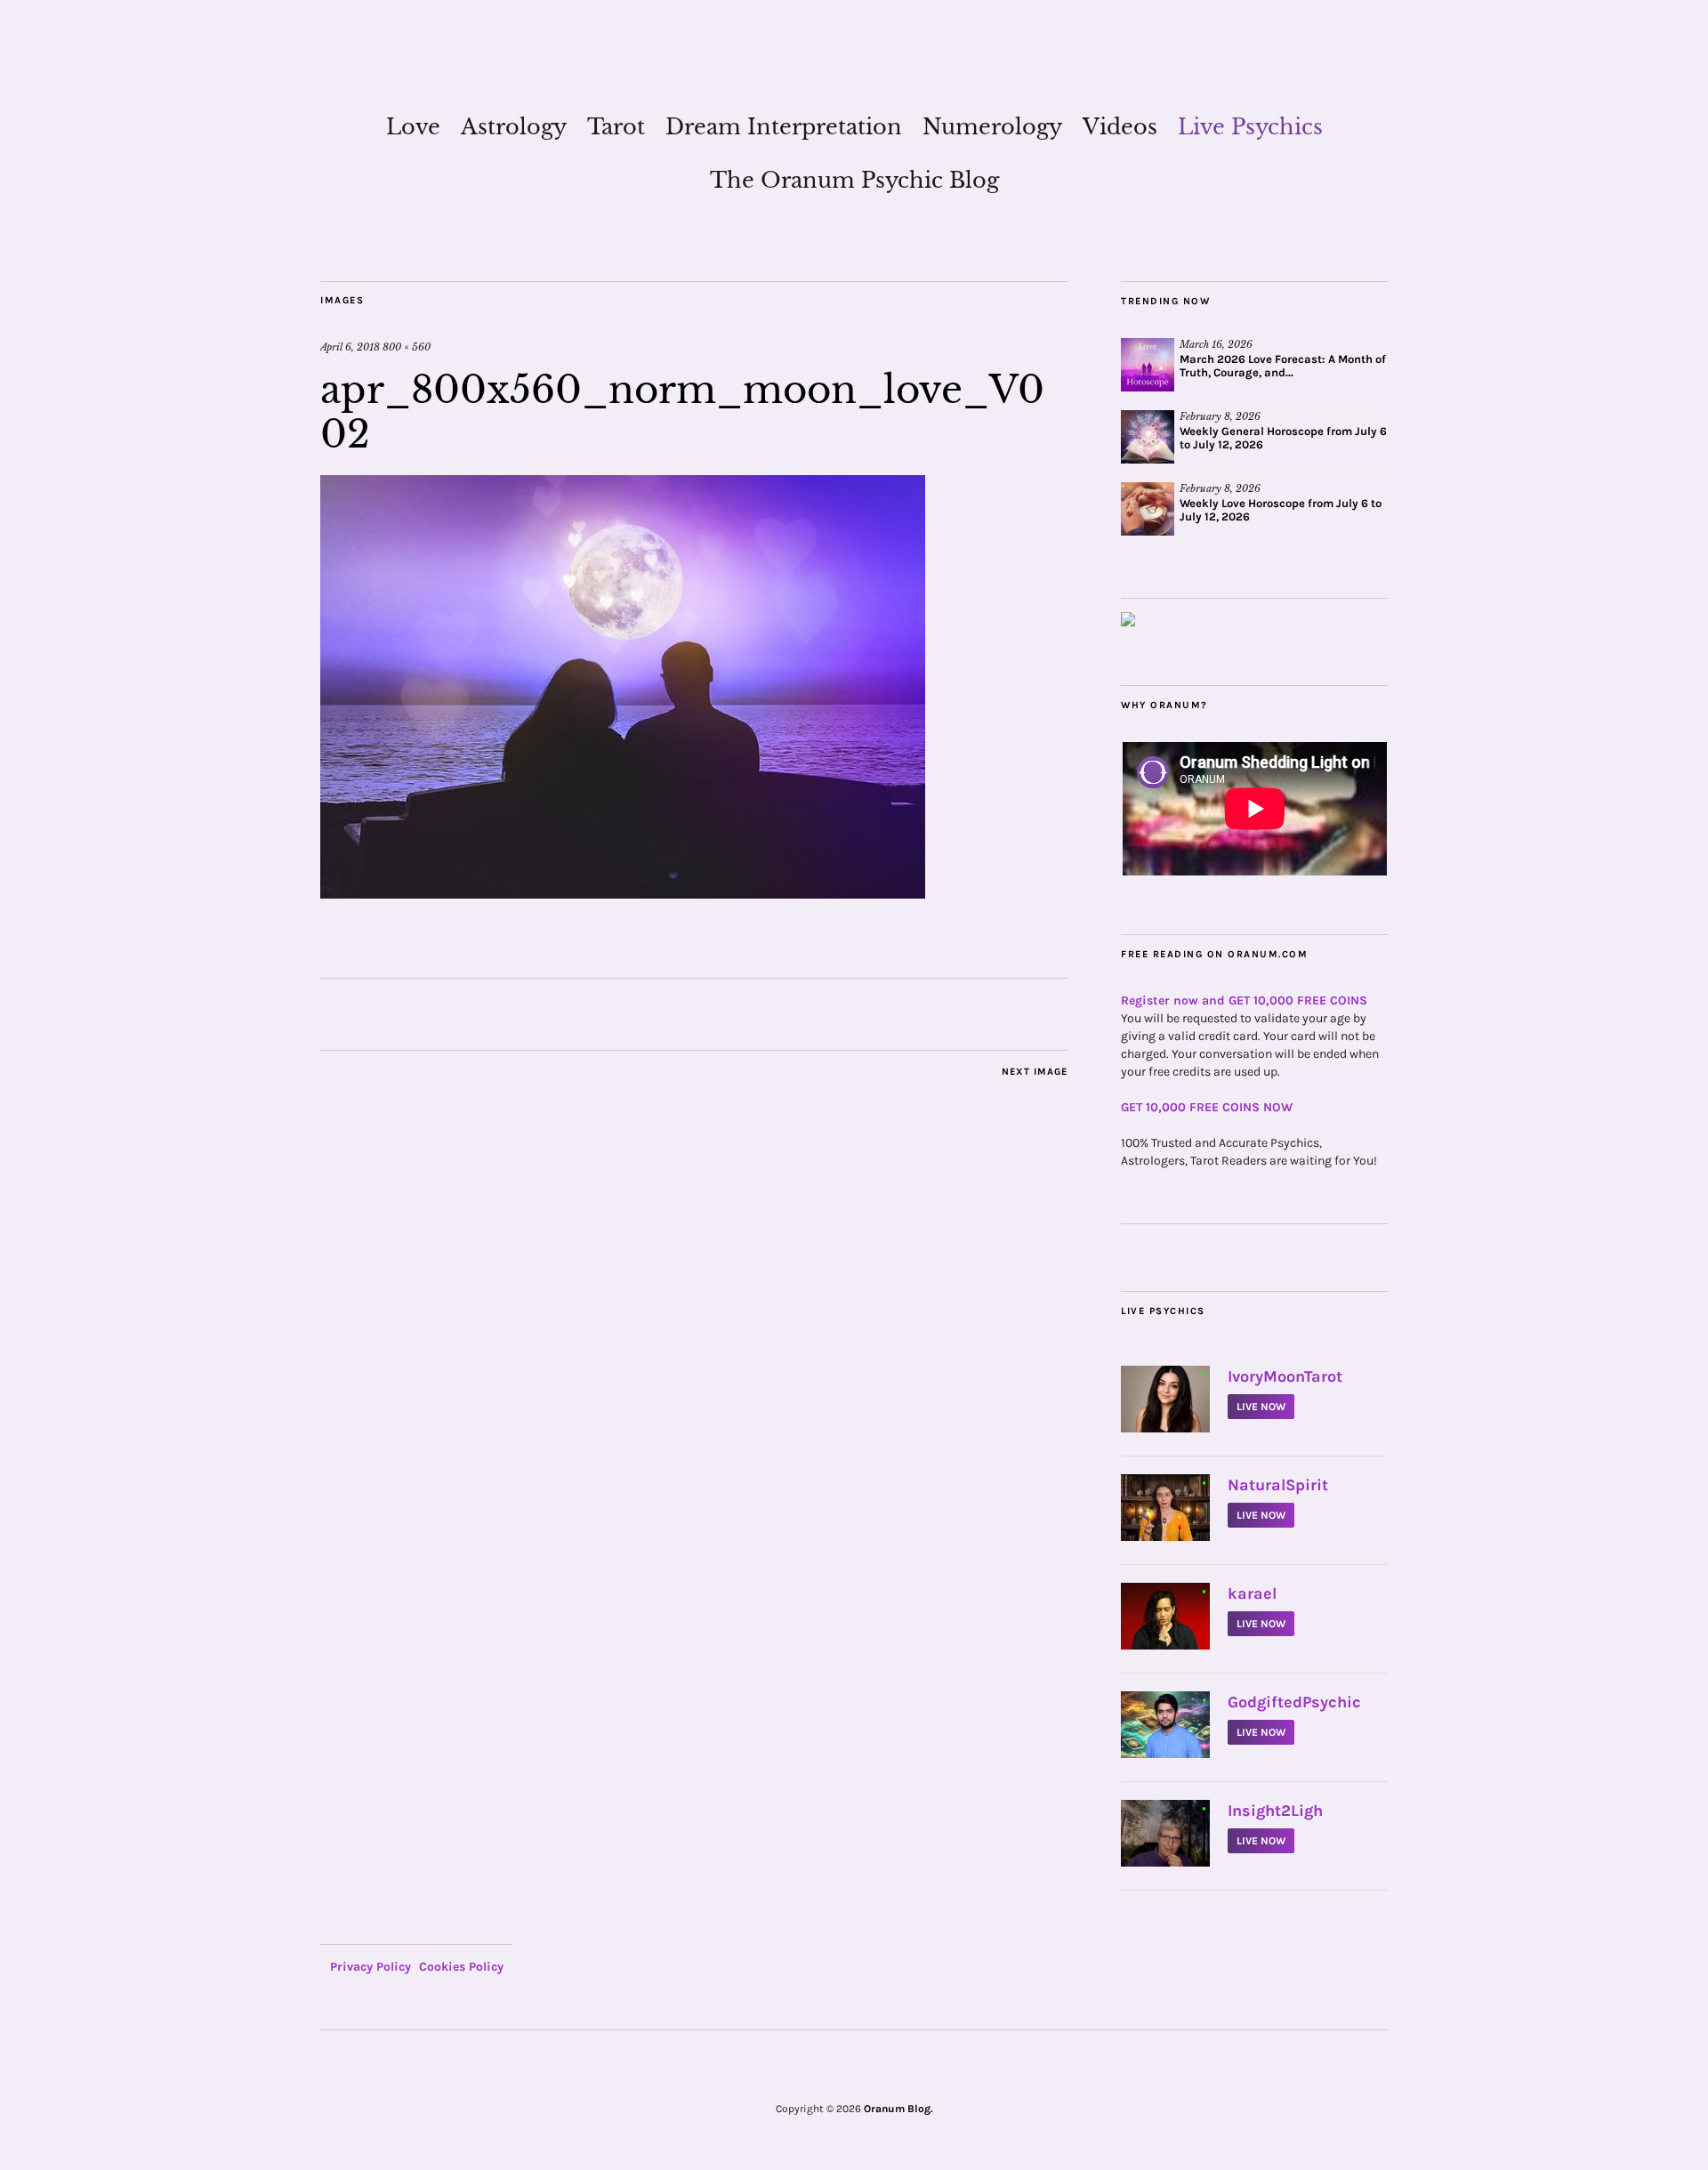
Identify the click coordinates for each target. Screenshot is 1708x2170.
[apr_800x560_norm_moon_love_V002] (623, 893)
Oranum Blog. (898, 2109)
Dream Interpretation (784, 127)
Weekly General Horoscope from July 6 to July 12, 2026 (1283, 438)
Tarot (616, 127)
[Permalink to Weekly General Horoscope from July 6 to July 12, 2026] (1148, 437)
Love (413, 127)
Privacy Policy (371, 1967)
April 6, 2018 (350, 347)
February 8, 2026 (1220, 416)
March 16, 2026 (1216, 344)
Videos (1120, 127)
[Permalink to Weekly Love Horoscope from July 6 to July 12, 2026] (1148, 509)
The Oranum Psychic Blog (854, 180)
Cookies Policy (461, 1967)
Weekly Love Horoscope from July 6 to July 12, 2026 (1281, 510)
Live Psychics (1250, 127)
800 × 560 (407, 347)
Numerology (992, 127)
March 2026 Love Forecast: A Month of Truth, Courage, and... (1283, 366)
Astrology (514, 127)
